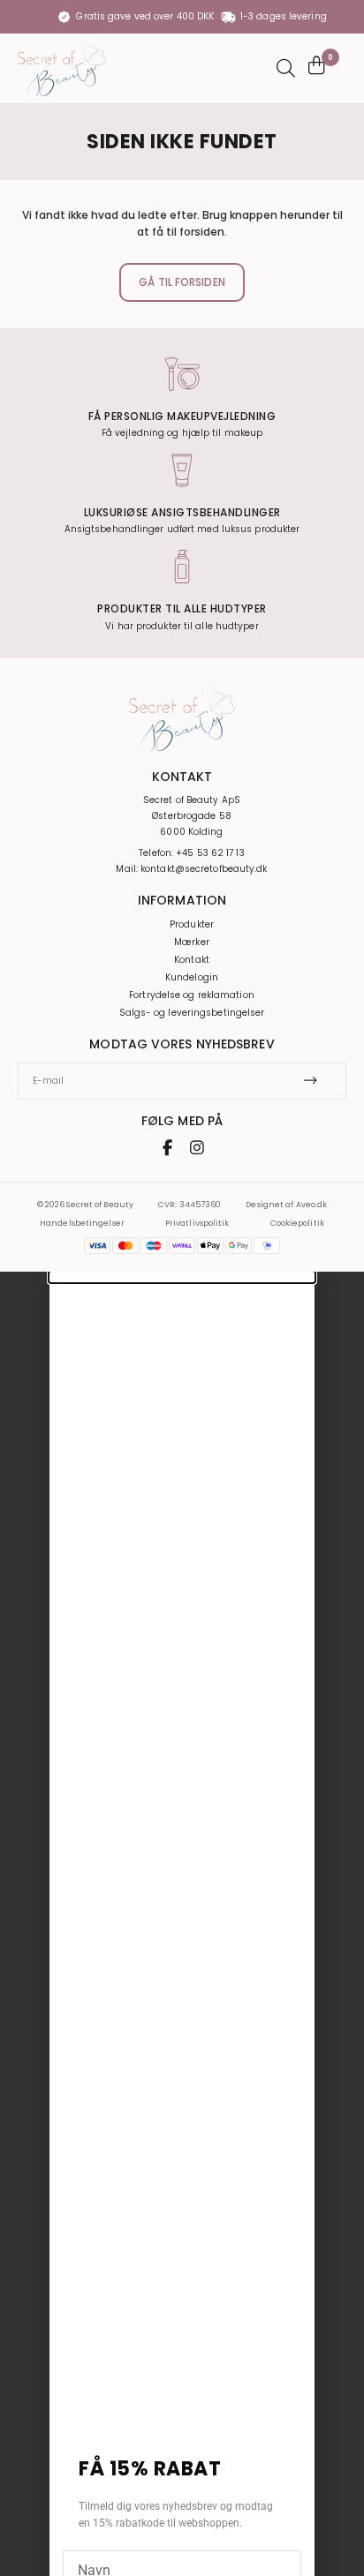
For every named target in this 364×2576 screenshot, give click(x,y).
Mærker (192, 943)
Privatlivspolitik (197, 1223)
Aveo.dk (312, 1205)
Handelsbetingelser (82, 1223)
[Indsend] (316, 1081)
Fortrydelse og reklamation (192, 995)
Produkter (192, 925)
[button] (182, 1277)
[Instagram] (197, 1147)
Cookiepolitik (297, 1223)
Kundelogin (192, 978)
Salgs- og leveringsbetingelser (192, 1013)
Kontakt (192, 960)
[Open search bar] (284, 68)
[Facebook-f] (168, 1147)
